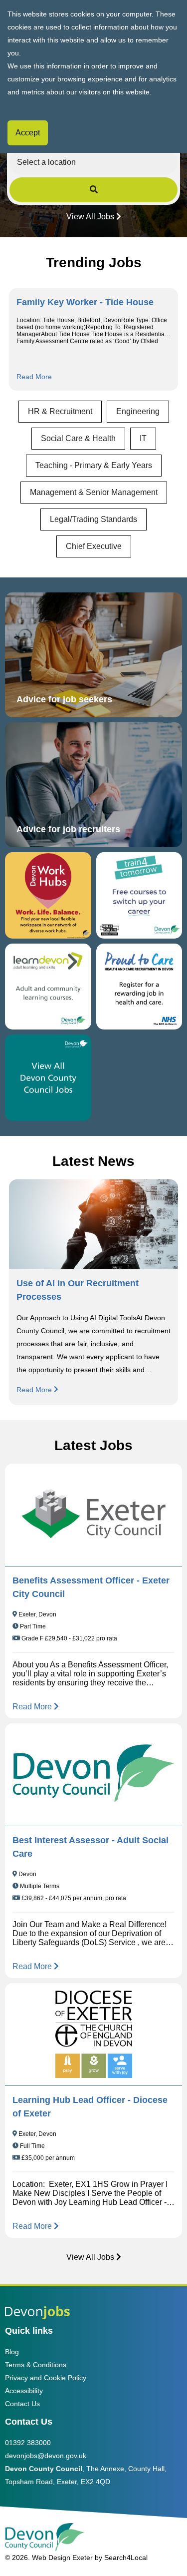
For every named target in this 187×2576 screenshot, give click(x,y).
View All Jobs (90, 217)
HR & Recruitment (60, 411)
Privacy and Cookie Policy (46, 2378)
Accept (28, 133)
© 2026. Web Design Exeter (49, 2558)
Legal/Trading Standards (93, 519)
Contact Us (22, 2404)
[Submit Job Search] (94, 190)
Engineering (138, 411)
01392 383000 (28, 2443)
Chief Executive (94, 546)
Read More (34, 377)
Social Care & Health (78, 438)
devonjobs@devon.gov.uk (46, 2456)
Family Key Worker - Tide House (85, 302)
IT (143, 438)
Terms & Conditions (36, 2365)
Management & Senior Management (94, 492)
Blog (12, 2352)
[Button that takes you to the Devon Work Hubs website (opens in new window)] (48, 895)
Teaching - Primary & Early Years (94, 465)
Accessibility (24, 2391)
